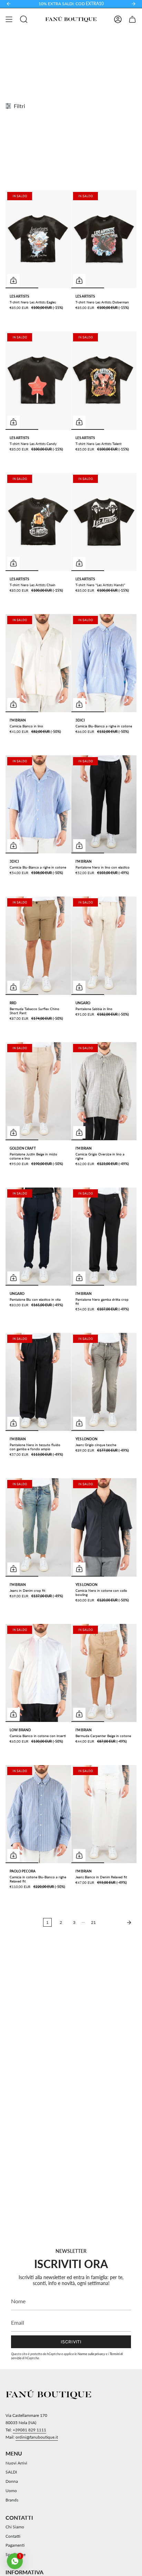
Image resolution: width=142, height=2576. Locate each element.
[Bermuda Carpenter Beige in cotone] (104, 1673)
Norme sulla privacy (91, 2354)
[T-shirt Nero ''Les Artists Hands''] (104, 522)
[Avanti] (118, 1923)
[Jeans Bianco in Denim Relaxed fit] (104, 1814)
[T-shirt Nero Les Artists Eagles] (38, 239)
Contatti (13, 2536)
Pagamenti (15, 2545)
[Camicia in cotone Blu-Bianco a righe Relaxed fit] (38, 1814)
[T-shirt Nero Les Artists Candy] (38, 380)
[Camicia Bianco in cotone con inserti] (38, 1673)
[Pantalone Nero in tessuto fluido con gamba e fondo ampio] (38, 1382)
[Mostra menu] (9, 19)
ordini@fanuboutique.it (37, 2437)
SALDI (11, 2472)
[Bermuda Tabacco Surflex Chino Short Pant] (38, 946)
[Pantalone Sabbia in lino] (104, 946)
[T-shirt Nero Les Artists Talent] (104, 380)
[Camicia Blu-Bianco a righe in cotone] (104, 663)
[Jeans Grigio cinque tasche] (104, 1382)
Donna (12, 2481)
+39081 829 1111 (29, 2430)
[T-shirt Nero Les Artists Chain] (38, 522)
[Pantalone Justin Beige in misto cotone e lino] (38, 1091)
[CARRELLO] (132, 19)
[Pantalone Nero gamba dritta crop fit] (104, 1237)
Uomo (11, 2491)
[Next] (133, 4)
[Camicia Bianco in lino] (38, 663)
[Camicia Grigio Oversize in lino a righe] (104, 1091)
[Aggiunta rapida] (13, 280)
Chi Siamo (15, 2527)
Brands (12, 2500)
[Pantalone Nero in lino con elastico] (104, 804)
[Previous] (9, 4)
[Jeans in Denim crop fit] (38, 1527)
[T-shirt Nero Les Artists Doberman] (104, 239)
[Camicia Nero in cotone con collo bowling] (104, 1527)
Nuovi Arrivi (16, 2463)
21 (93, 1922)
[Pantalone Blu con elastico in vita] (38, 1237)
